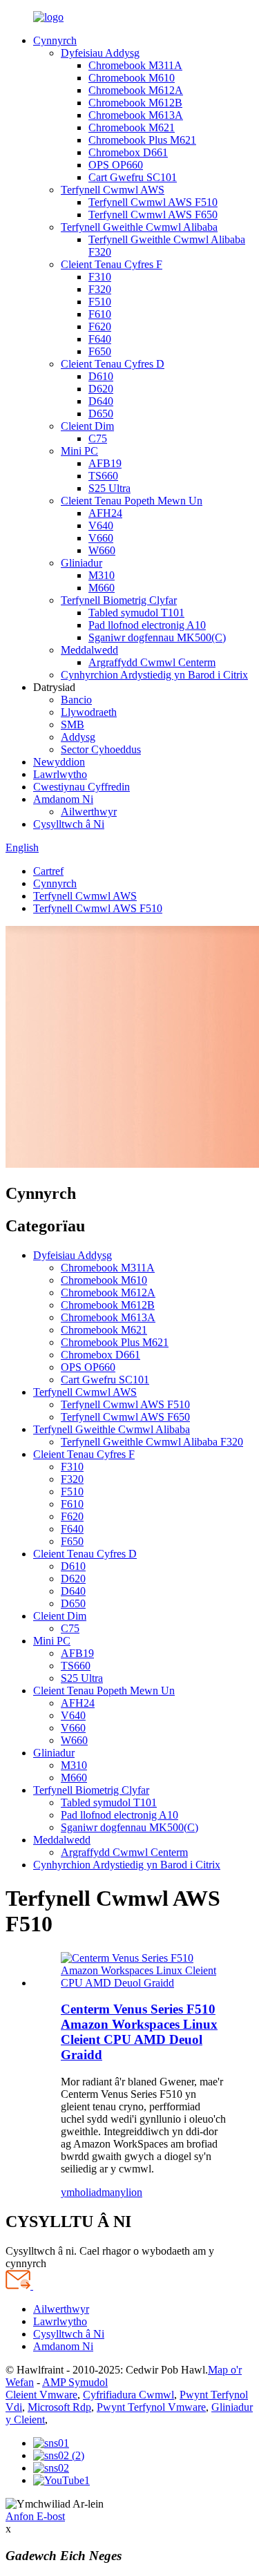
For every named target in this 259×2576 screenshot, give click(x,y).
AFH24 (105, 513)
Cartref (48, 871)
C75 (98, 438)
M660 (102, 588)
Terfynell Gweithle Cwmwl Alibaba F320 (152, 1442)
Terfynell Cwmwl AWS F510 (153, 202)
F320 (100, 289)
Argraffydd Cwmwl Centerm (152, 662)
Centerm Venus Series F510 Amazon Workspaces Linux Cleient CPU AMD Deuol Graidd (139, 2032)
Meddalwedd (89, 650)
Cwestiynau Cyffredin (81, 787)
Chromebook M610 (132, 78)
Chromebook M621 (132, 127)
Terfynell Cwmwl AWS (113, 190)
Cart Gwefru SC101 (133, 177)
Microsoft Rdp (59, 2407)
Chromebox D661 (128, 152)
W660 (102, 550)
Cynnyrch (55, 40)
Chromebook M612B (135, 103)
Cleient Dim (87, 426)
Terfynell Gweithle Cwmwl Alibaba (139, 227)
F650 (100, 351)
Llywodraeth (89, 712)
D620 (101, 389)
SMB (73, 724)
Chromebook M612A (136, 90)
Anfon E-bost (35, 2516)
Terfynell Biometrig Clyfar (119, 600)
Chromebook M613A (136, 115)
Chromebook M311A (135, 65)
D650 (101, 414)
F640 (100, 339)
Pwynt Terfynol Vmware (151, 2407)
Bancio (76, 700)
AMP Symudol (75, 2382)
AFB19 (105, 463)
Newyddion (59, 762)
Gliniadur (81, 563)
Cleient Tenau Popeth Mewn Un (132, 501)
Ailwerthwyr (89, 812)
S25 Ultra (109, 488)
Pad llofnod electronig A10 (147, 625)
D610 (101, 376)
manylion (122, 2192)
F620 (100, 326)
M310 (102, 575)
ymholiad (81, 2192)
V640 (101, 525)
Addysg (78, 737)
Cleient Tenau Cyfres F (112, 264)
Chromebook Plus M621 (142, 140)
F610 (100, 314)
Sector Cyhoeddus (101, 749)
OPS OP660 (116, 165)
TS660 (103, 476)
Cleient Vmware (41, 2395)
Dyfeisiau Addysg (100, 53)
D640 (101, 401)
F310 (100, 277)
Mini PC (79, 451)
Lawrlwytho (60, 774)
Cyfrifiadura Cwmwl (128, 2395)
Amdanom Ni (63, 799)
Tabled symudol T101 (136, 613)
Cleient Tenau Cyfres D (113, 364)
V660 (101, 538)
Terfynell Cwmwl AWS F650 (153, 215)
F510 (100, 302)
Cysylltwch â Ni (69, 824)
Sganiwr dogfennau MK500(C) (157, 637)
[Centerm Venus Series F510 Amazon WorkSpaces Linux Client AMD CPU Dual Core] (143, 1983)
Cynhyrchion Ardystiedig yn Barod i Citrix (154, 675)
